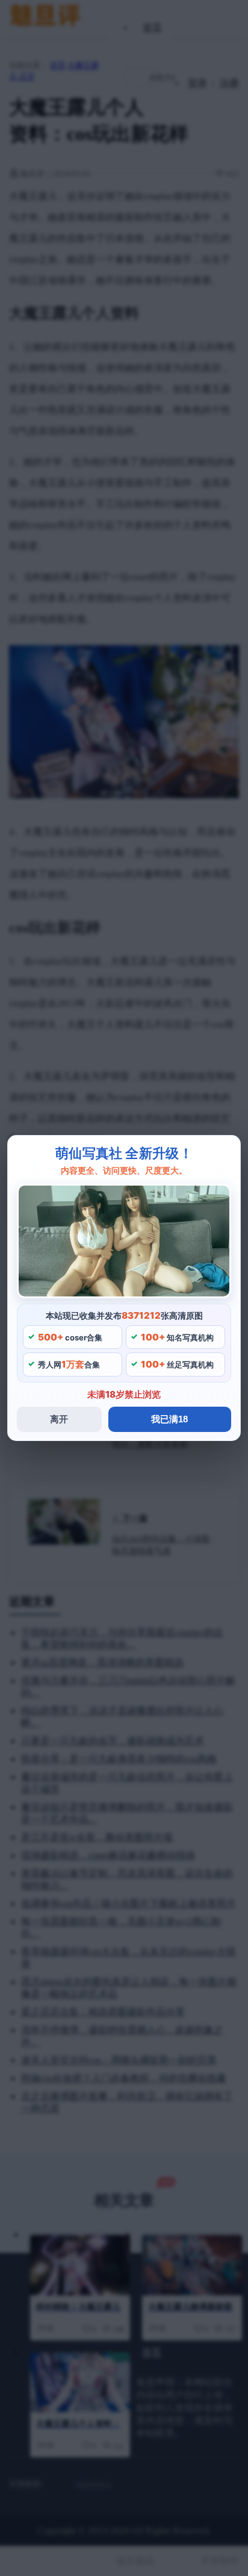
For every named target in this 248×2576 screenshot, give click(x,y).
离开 (59, 1419)
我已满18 (169, 1419)
